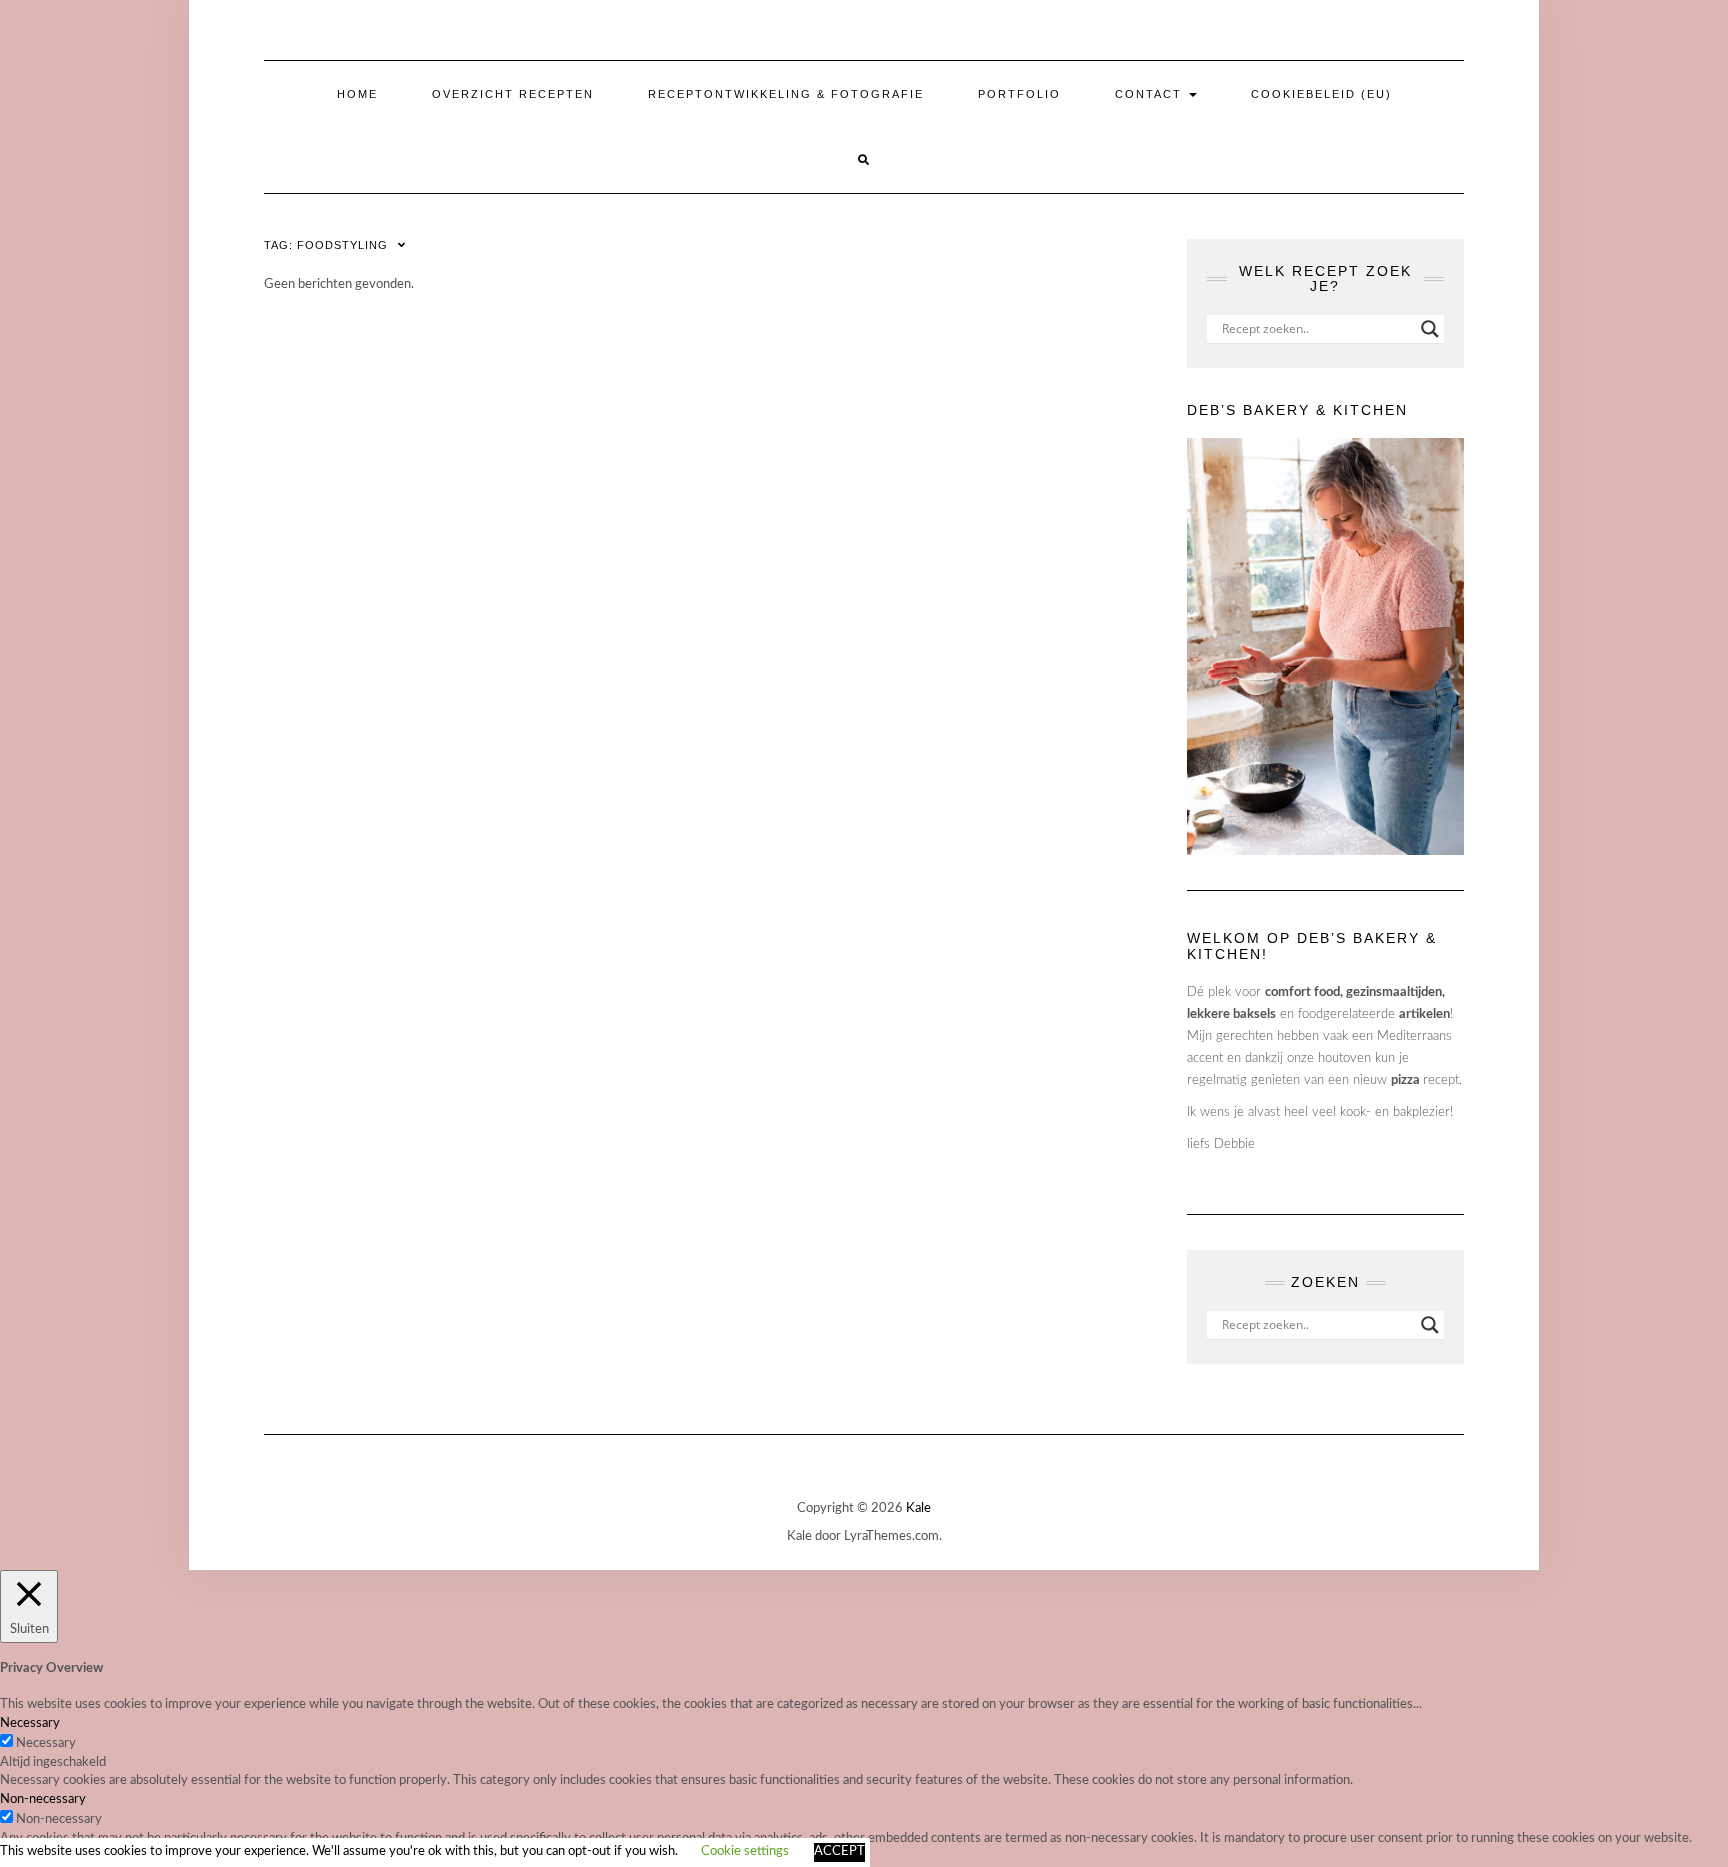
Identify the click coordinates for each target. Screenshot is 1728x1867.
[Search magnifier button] (1430, 329)
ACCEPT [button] (839, 1851)
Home (357, 94)
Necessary (46, 1743)
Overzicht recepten (513, 94)
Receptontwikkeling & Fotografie (786, 94)
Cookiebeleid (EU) (1321, 94)
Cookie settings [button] (745, 1851)
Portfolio (1019, 94)
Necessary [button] (30, 1723)
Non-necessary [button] (43, 1799)
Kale (918, 1508)
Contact (1151, 94)
